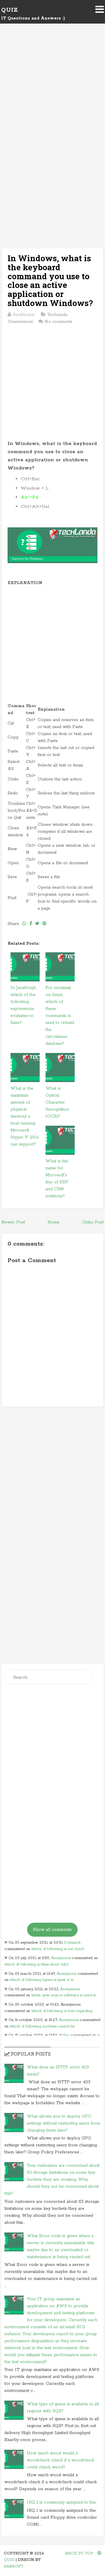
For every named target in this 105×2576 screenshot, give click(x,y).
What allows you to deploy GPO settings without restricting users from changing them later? (63, 2123)
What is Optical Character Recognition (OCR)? (57, 1102)
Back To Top (80, 2553)
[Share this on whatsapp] (24, 924)
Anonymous (61, 1958)
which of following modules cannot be (42, 2026)
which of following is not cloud (57, 1949)
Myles (64, 2035)
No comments (58, 322)
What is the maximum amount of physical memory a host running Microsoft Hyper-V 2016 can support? (25, 1116)
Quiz (9, 10)
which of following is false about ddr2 (37, 1964)
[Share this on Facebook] (31, 924)
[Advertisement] (52, 91)
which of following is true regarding (62, 2011)
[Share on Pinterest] (44, 924)
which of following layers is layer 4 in (42, 1980)
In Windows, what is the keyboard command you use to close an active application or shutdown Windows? (50, 281)
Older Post (93, 1222)
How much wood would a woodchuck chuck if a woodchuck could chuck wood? (61, 2460)
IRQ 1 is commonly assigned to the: (62, 2502)
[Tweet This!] (37, 924)
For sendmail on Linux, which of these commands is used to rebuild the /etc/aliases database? (60, 1016)
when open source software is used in (64, 1995)
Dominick (72, 1943)
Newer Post (13, 1222)
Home (54, 1222)
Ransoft (13, 2567)
